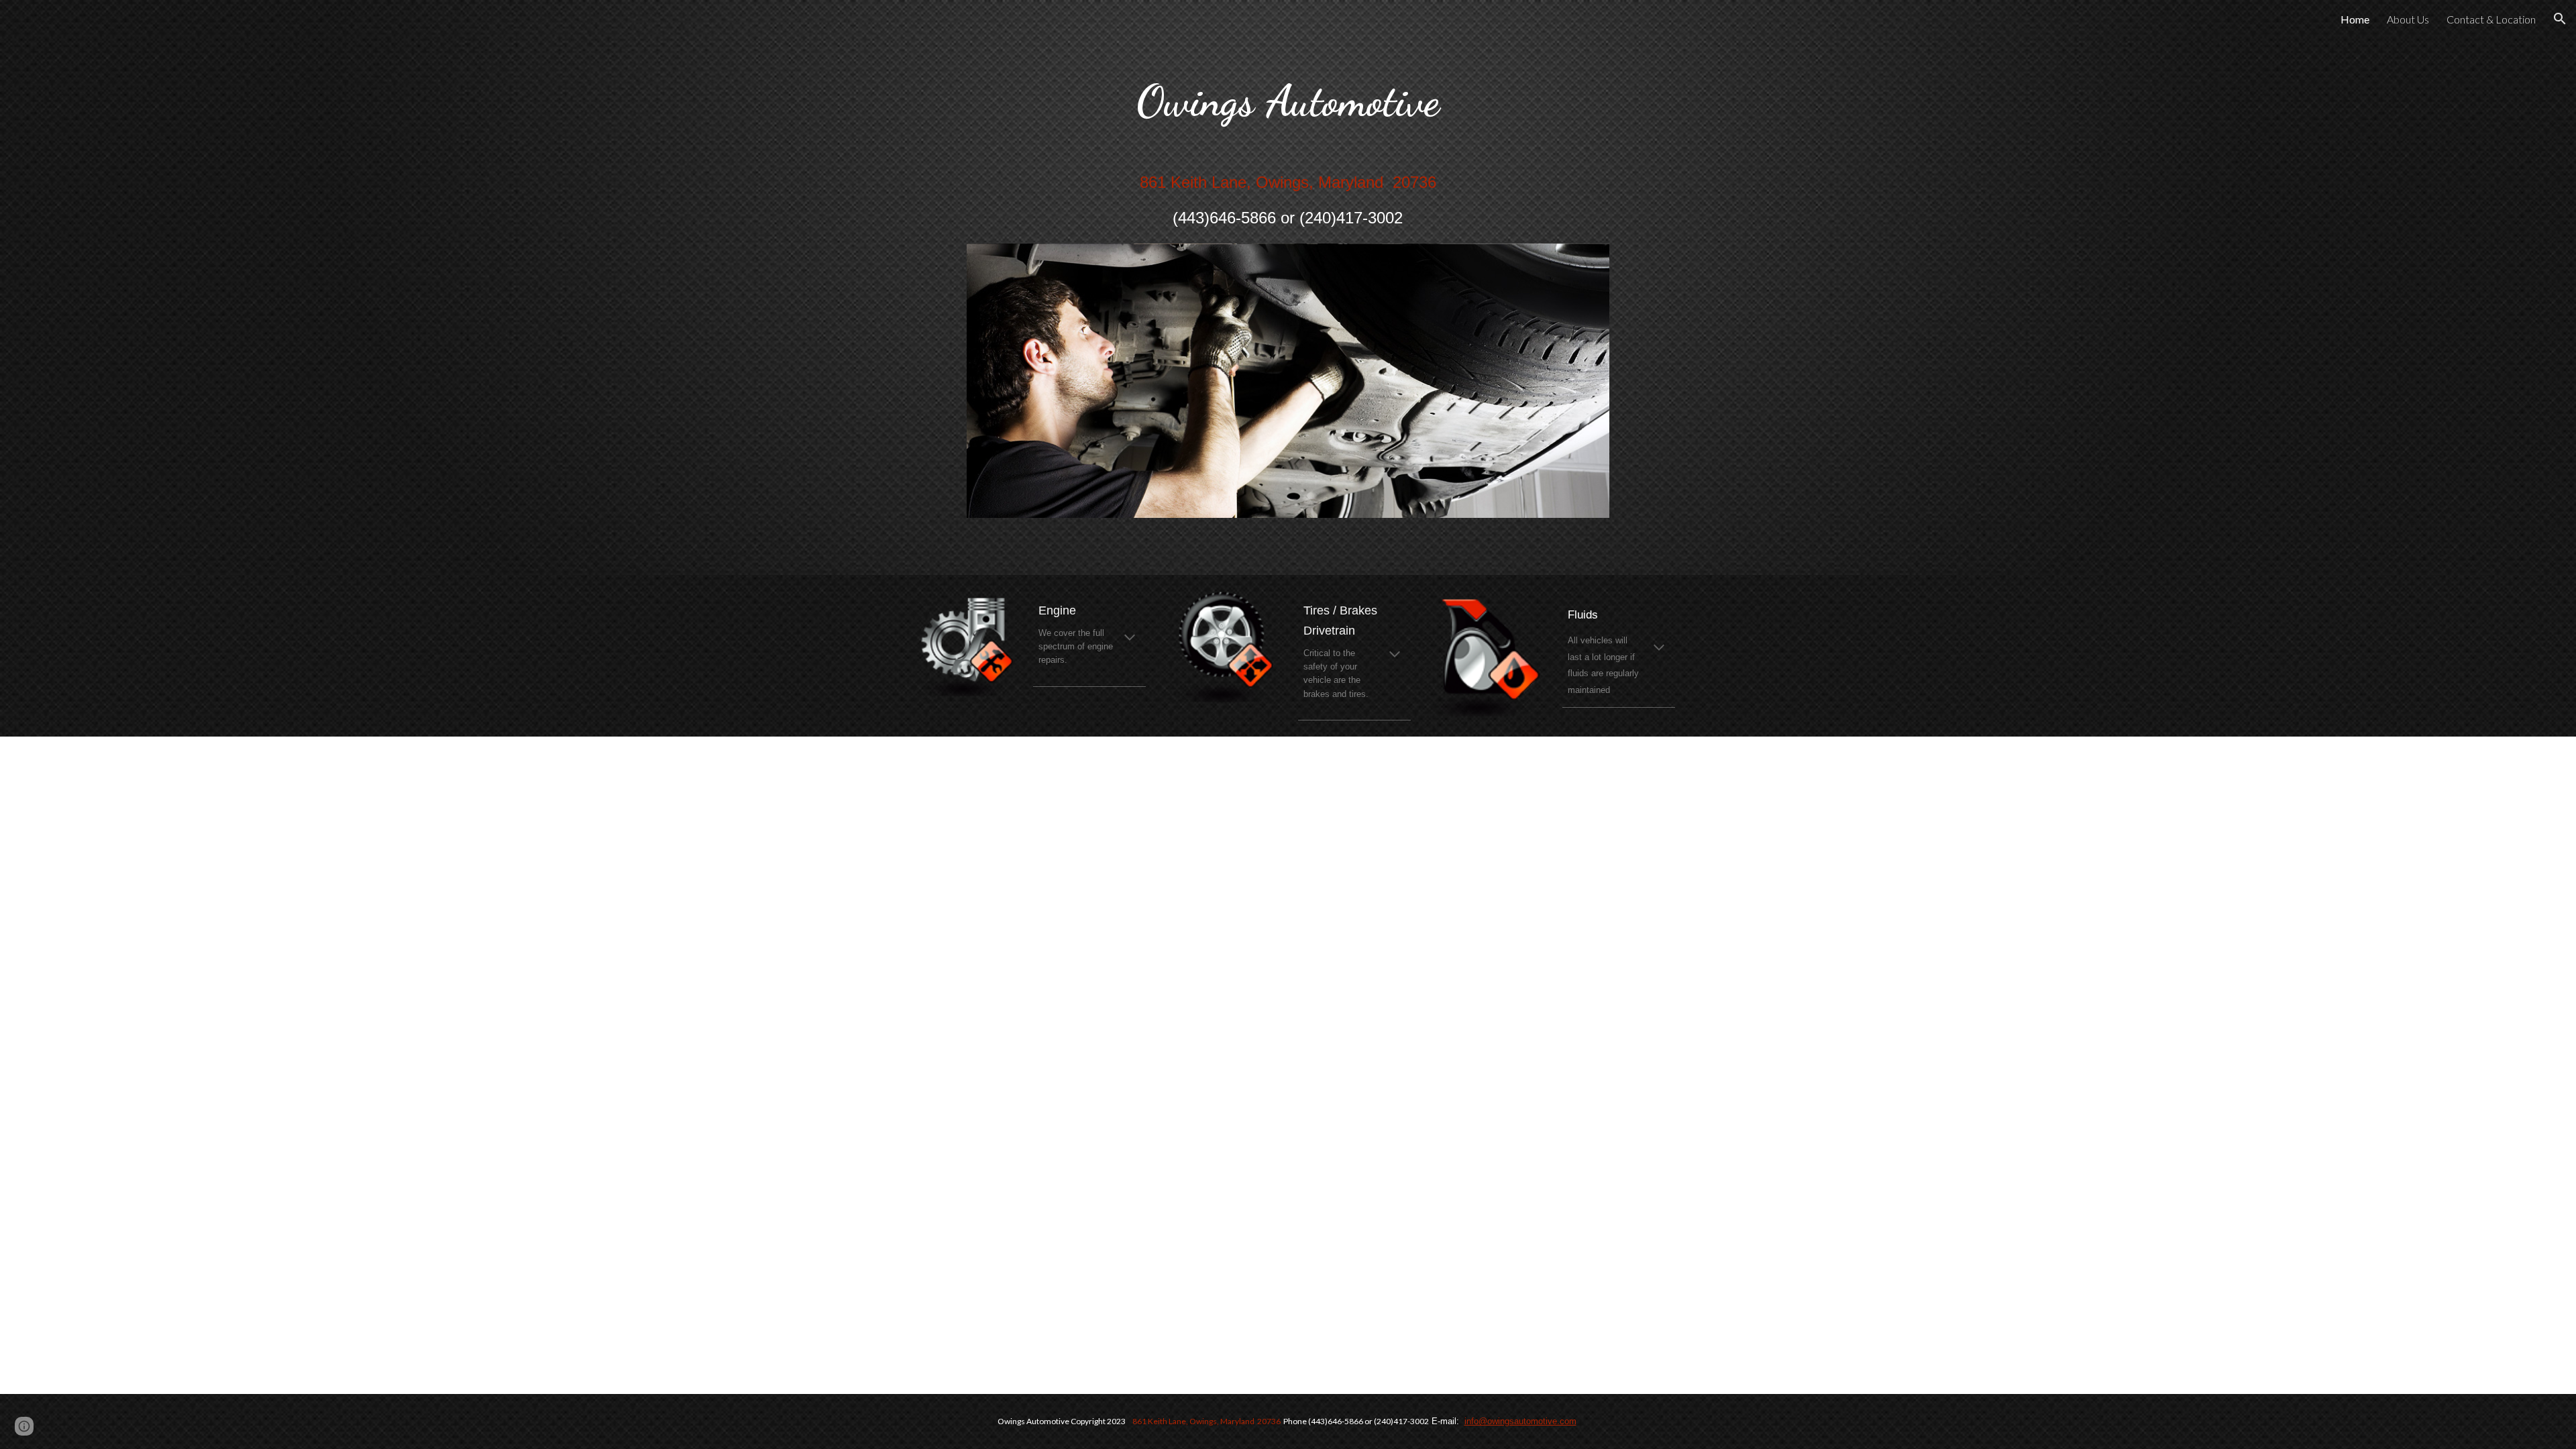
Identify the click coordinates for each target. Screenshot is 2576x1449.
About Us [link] (2408, 19)
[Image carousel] (1288, 389)
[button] (2560, 19)
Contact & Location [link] (2491, 19)
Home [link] (2355, 19)
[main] (1288, 142)
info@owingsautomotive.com (1520, 1421)
